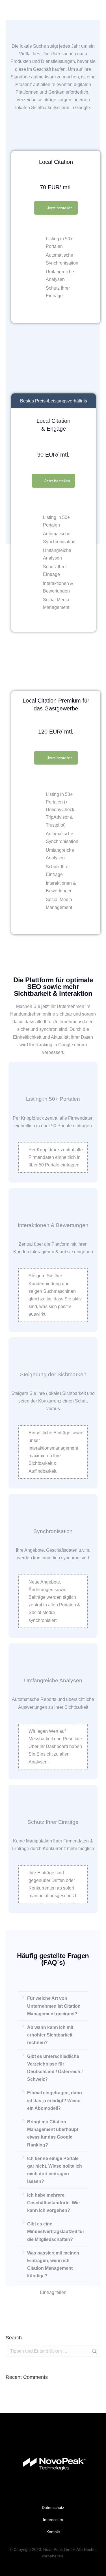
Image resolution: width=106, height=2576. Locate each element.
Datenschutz (53, 2507)
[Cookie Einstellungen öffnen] (10, 2569)
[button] (22, 2308)
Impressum (53, 2520)
